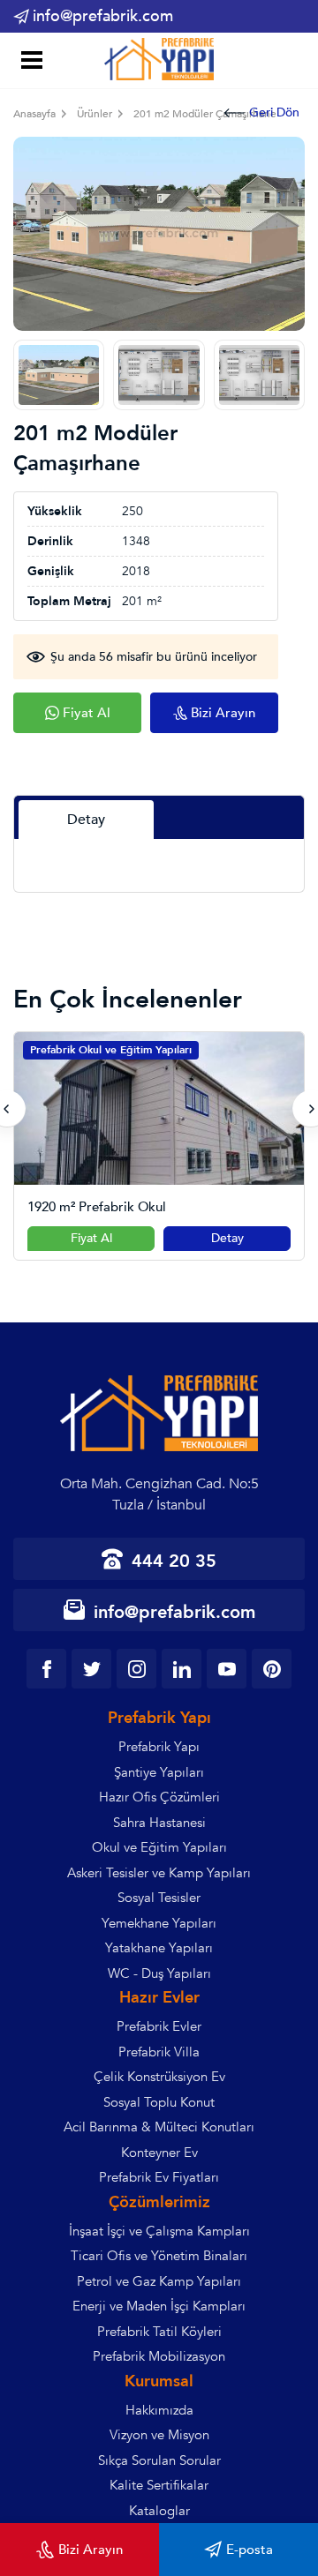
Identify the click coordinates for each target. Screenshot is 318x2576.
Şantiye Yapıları (159, 1772)
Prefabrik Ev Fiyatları (159, 2177)
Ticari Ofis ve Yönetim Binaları (159, 2256)
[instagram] (136, 1669)
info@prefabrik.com (103, 16)
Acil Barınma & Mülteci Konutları (159, 2127)
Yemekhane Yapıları (159, 1923)
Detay (227, 1238)
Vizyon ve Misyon (159, 2435)
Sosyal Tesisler (159, 1898)
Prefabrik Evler (159, 2026)
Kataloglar (159, 2511)
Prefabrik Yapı (159, 1747)
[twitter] (91, 1669)
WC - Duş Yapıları (159, 1973)
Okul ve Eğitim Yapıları (159, 1847)
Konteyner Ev (159, 2153)
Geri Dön (274, 112)
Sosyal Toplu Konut (159, 2102)
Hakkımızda (159, 2410)
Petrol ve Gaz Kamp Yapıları (159, 2281)
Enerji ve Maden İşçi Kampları (159, 2306)
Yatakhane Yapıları (159, 1948)
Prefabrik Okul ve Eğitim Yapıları (111, 1050)
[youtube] (227, 1669)
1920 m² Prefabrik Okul (97, 1207)
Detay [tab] (86, 820)
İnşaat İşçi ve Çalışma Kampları (159, 2231)
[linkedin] (182, 1669)
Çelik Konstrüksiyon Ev (159, 2077)
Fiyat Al (91, 1238)
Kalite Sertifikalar (159, 2485)
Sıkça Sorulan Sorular (159, 2460)
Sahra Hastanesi (159, 1823)
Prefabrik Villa (159, 2052)
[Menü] (29, 62)
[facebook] (46, 1669)
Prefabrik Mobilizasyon (159, 2356)
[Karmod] (159, 60)
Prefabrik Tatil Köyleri (159, 2332)
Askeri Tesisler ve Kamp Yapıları (159, 1873)
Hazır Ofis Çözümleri (159, 1797)
